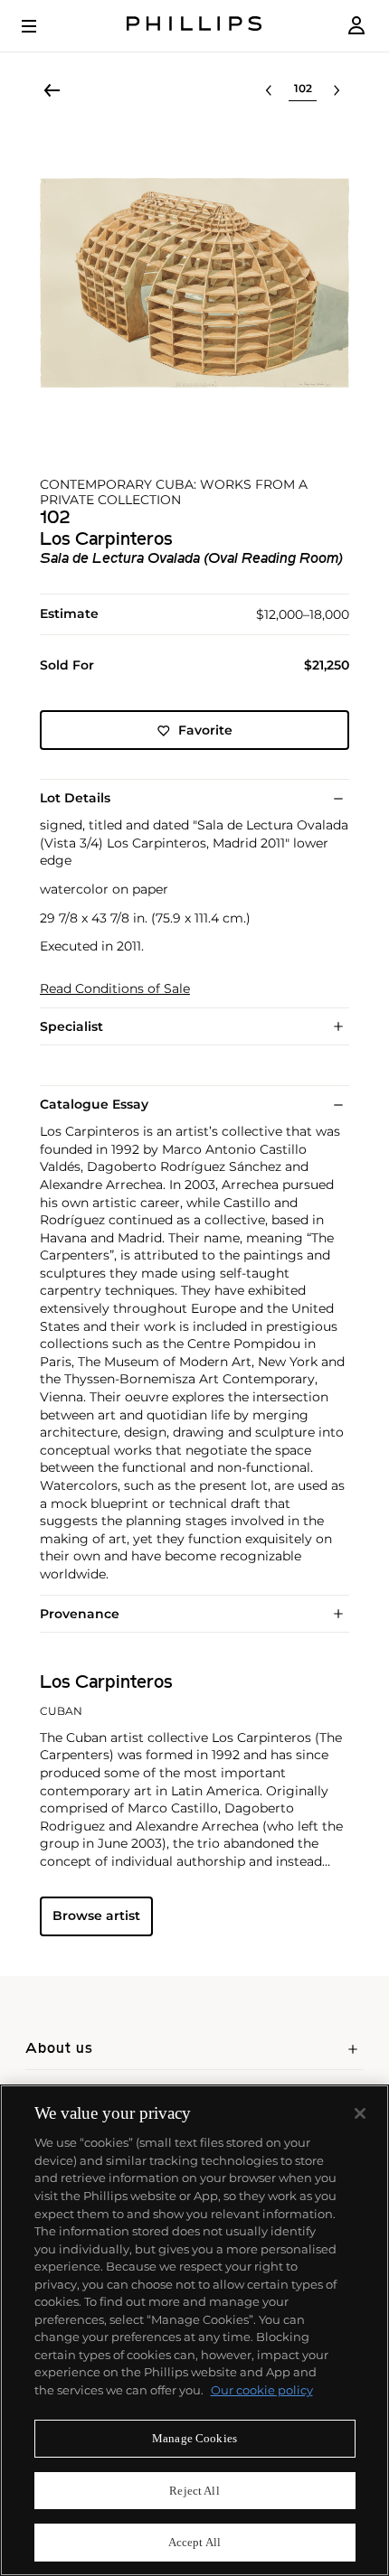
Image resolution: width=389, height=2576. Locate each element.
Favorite (205, 730)
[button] (194, 283)
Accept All (194, 2542)
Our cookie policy (262, 2390)
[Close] (360, 2113)
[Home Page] (194, 26)
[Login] (356, 26)
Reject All (194, 2491)
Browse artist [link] (96, 1916)
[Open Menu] (42, 26)
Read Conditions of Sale (115, 989)
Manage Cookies (194, 2438)
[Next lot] (337, 90)
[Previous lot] (269, 90)
